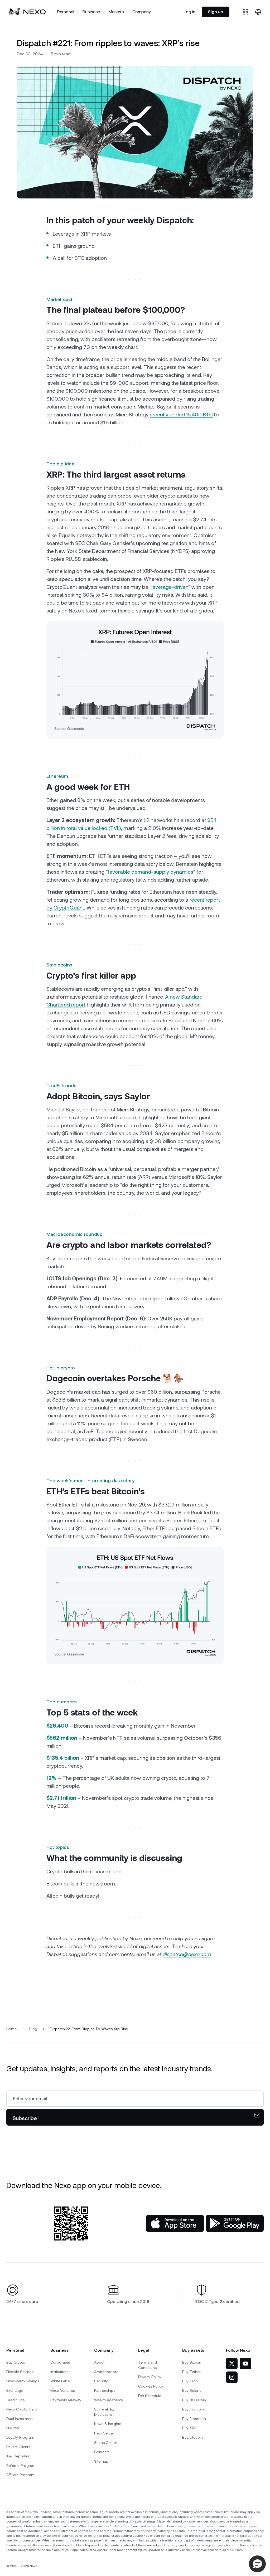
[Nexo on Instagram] (232, 2377)
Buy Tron (190, 2381)
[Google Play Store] (235, 2223)
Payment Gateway (66, 2400)
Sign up (216, 12)
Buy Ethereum (194, 2419)
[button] (257, 2564)
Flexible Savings (20, 2372)
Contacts (102, 2452)
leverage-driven (170, 587)
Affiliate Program (20, 2475)
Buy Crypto (16, 2362)
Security (101, 2381)
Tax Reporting (18, 2456)
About (99, 2362)
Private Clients (18, 2447)
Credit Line (15, 2400)
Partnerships (105, 2390)
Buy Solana (192, 2390)
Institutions (59, 2372)
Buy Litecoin (192, 2437)
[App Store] (175, 2223)
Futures (13, 2428)
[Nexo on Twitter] (232, 2364)
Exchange (15, 2390)
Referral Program (21, 2466)
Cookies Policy (151, 2386)
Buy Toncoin (193, 2409)
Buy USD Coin (194, 2400)
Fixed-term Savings (23, 2381)
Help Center (104, 2433)
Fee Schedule (150, 2396)
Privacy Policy (150, 2377)
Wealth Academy (109, 2400)
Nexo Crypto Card (22, 2409)
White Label (60, 2381)
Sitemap (101, 2461)
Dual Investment (20, 2419)
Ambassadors (106, 2372)
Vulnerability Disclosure (104, 2412)
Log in (190, 12)
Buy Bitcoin (192, 2362)
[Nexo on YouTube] (245, 2364)
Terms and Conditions (148, 2365)
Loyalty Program (20, 2437)
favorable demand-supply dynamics (151, 872)
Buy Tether (191, 2372)
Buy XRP (189, 2428)
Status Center (106, 2443)
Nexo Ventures (63, 2390)
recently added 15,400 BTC (181, 415)
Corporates (60, 2362)
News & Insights (108, 2424)
